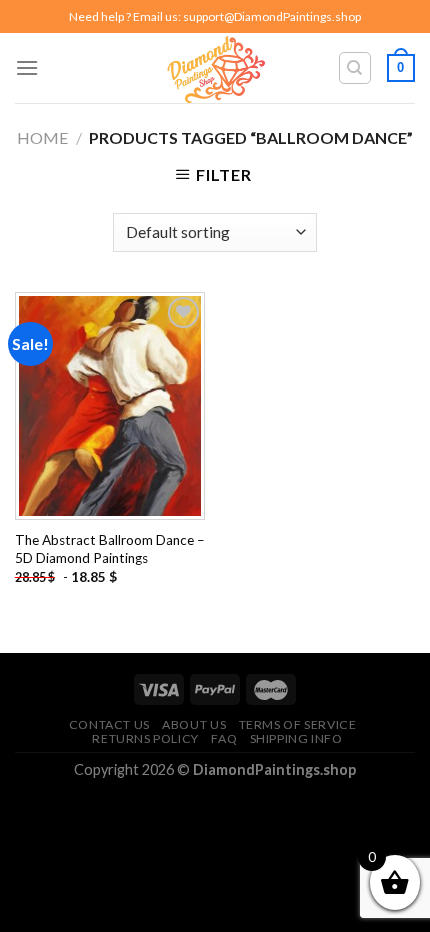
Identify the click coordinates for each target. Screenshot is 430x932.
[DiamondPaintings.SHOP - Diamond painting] (215, 68)
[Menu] (27, 67)
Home (42, 137)
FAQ (224, 738)
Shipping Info (296, 738)
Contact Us (109, 724)
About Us (194, 724)
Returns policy (145, 738)
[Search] (355, 68)
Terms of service (298, 724)
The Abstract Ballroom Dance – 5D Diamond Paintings (110, 549)
